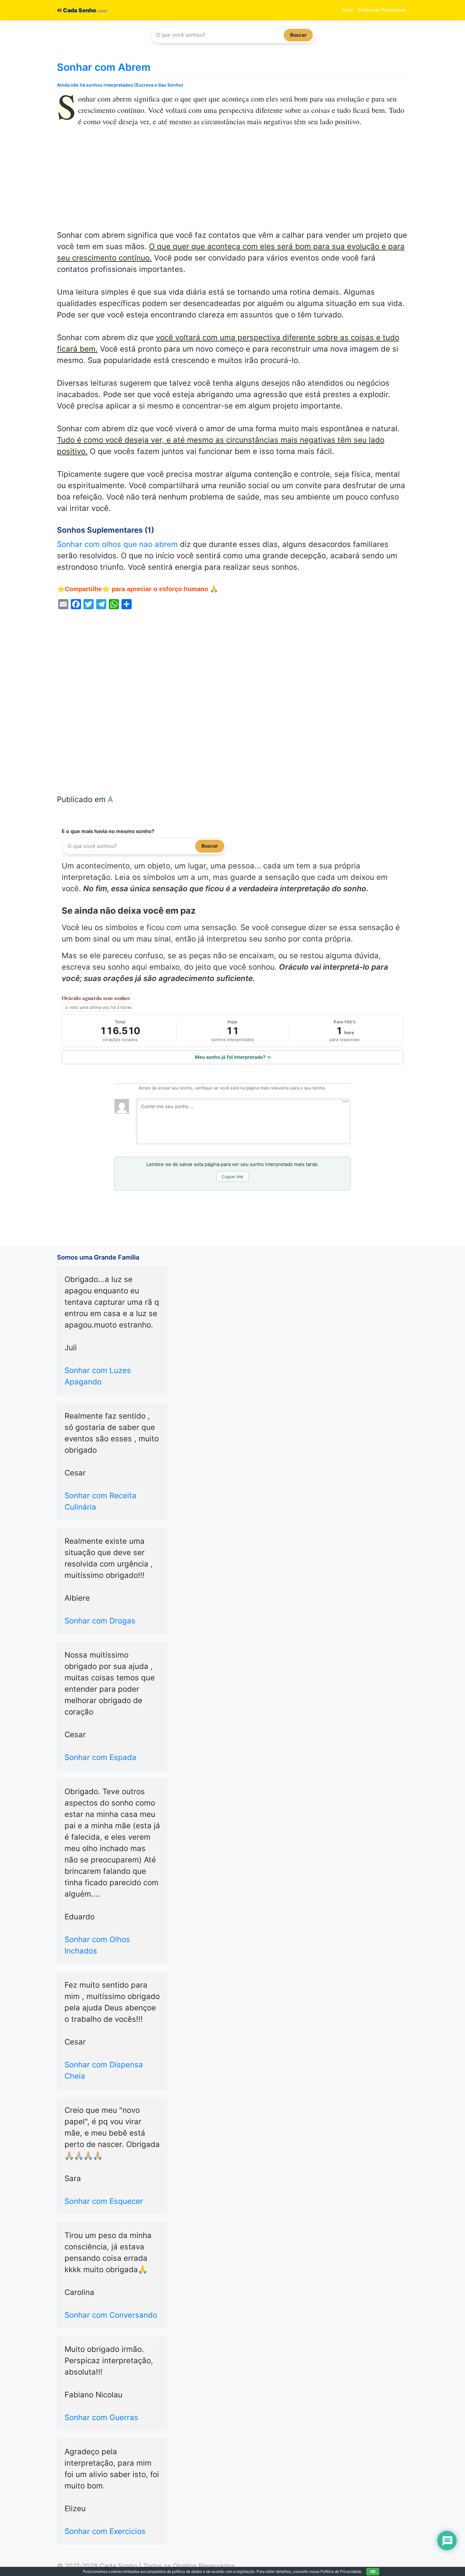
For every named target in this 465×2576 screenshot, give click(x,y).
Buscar (298, 35)
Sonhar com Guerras (101, 2417)
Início (348, 10)
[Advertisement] (232, 183)
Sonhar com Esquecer (104, 2201)
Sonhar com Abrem (104, 67)
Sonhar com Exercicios (105, 2531)
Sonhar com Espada (100, 1757)
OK (373, 2571)
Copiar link (233, 1177)
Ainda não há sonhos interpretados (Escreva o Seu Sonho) (120, 85)
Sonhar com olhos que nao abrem (117, 544)
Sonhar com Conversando (111, 2315)
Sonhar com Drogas (100, 1621)
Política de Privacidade (382, 10)
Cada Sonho (79, 10)
